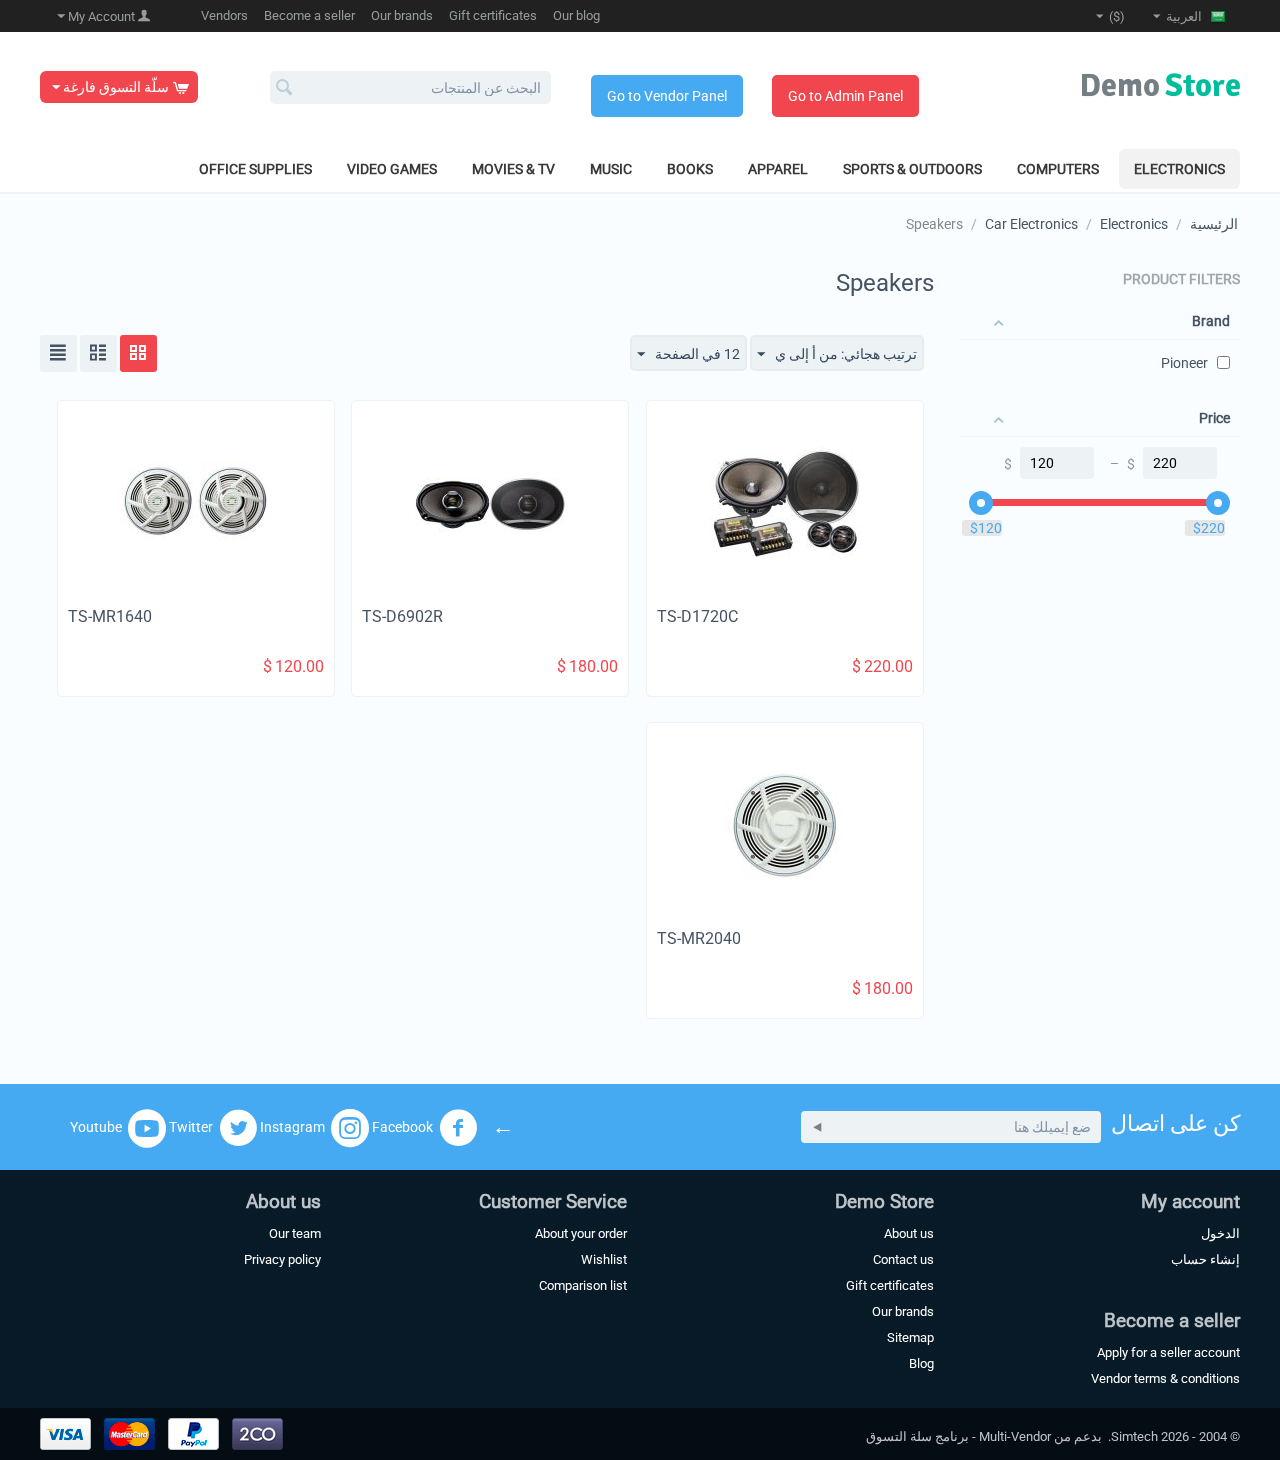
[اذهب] (818, 1127)
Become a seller (309, 15)
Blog (921, 1363)
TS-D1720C (697, 616)
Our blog (576, 15)
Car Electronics (1031, 224)
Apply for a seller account (1168, 1352)
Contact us (903, 1259)
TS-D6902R (402, 616)
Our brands (402, 15)
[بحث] (285, 89)
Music (611, 169)
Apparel (778, 169)
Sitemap (910, 1337)
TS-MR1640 (110, 616)
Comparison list (583, 1285)
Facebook (402, 1126)
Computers (1058, 169)
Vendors (224, 15)
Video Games (392, 169)
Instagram (292, 1126)
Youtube (96, 1126)
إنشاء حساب (1205, 1259)
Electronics (1179, 169)
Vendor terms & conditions (1165, 1378)
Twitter (191, 1126)
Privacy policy (282, 1259)
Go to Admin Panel (845, 96)
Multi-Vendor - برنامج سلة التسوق (958, 1436)
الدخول (1220, 1233)
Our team (295, 1233)
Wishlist (604, 1259)
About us (909, 1233)
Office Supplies (255, 169)
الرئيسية (1214, 224)
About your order (581, 1233)
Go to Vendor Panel (667, 96)
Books (690, 169)
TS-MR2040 (699, 938)
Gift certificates (493, 15)
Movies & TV (513, 169)
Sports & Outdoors (912, 169)
